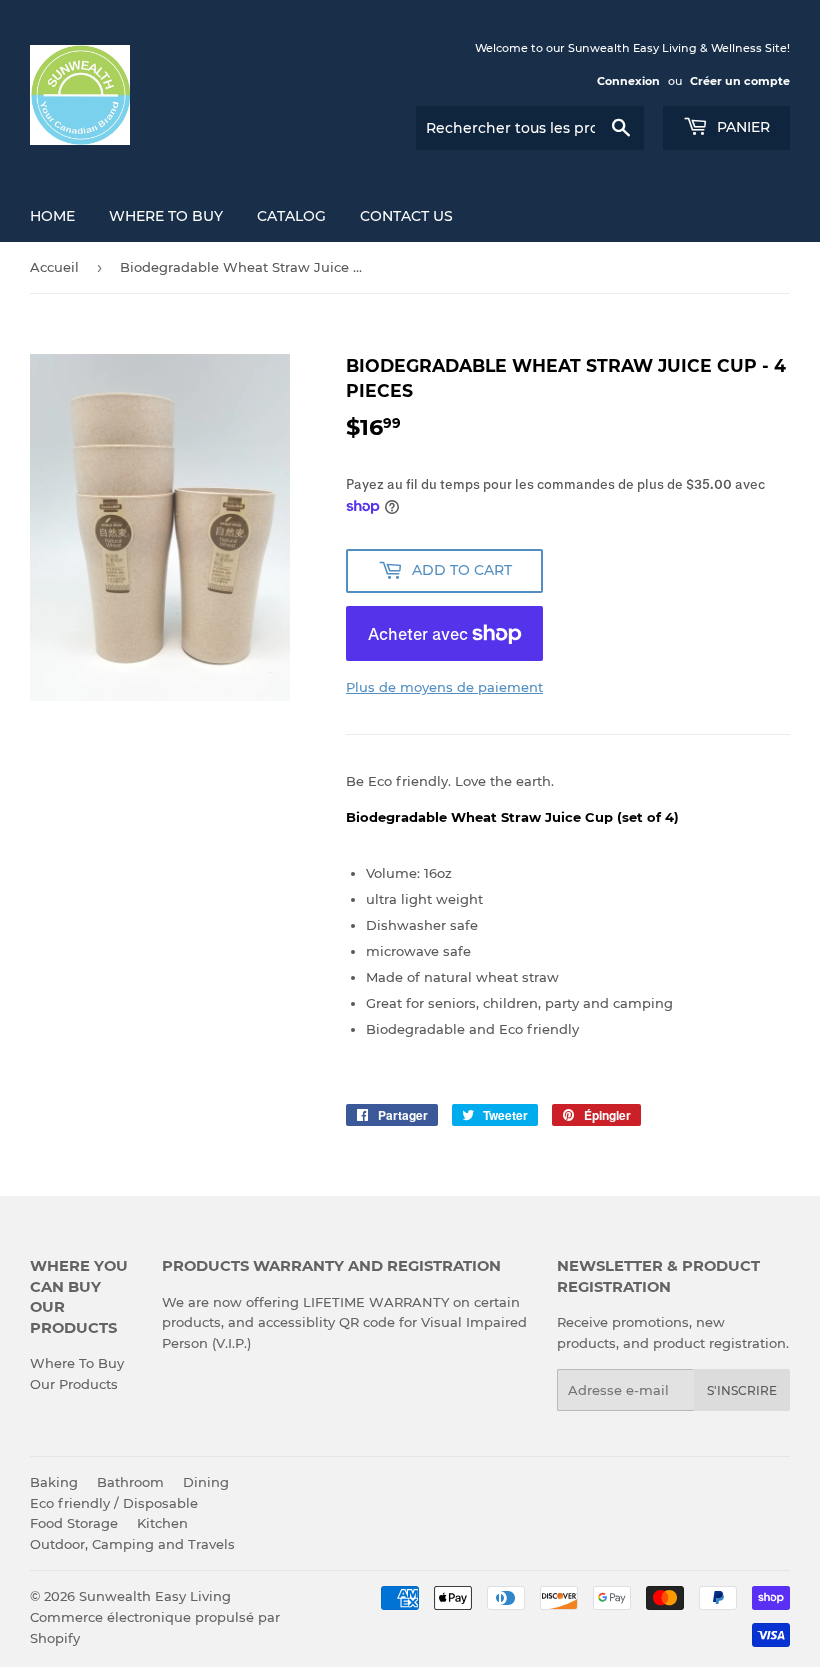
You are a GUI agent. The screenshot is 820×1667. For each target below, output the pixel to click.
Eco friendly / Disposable (114, 1503)
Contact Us (406, 216)
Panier (741, 127)
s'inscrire (742, 1390)
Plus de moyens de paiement (444, 687)
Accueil (54, 267)
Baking (54, 1482)
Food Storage (74, 1523)
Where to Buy (166, 216)
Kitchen (162, 1523)
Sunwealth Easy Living (155, 1596)
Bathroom (130, 1482)
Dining (206, 1482)
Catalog (291, 216)
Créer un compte (740, 81)
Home (52, 216)
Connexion (628, 81)
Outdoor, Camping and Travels (132, 1544)
